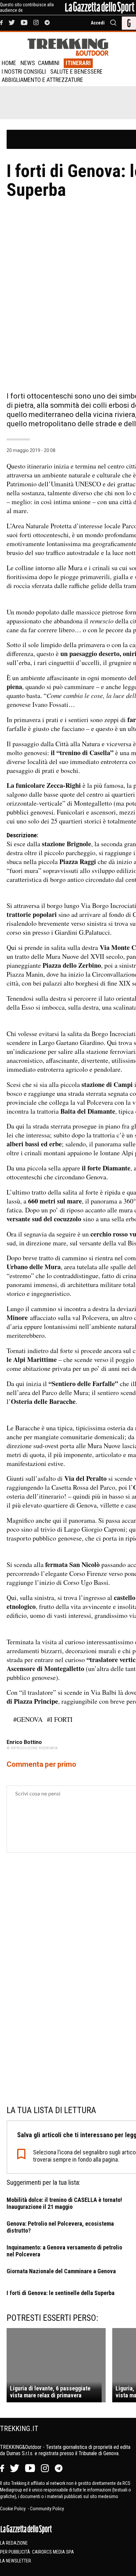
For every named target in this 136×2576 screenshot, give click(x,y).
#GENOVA (28, 1719)
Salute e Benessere (76, 71)
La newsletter (16, 2561)
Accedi (98, 23)
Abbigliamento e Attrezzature (42, 80)
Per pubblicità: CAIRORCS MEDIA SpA (37, 2552)
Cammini (49, 63)
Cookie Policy (13, 2509)
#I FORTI (60, 1719)
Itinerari (78, 63)
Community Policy (47, 2509)
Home (9, 63)
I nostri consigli (24, 71)
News (28, 63)
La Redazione (14, 2543)
